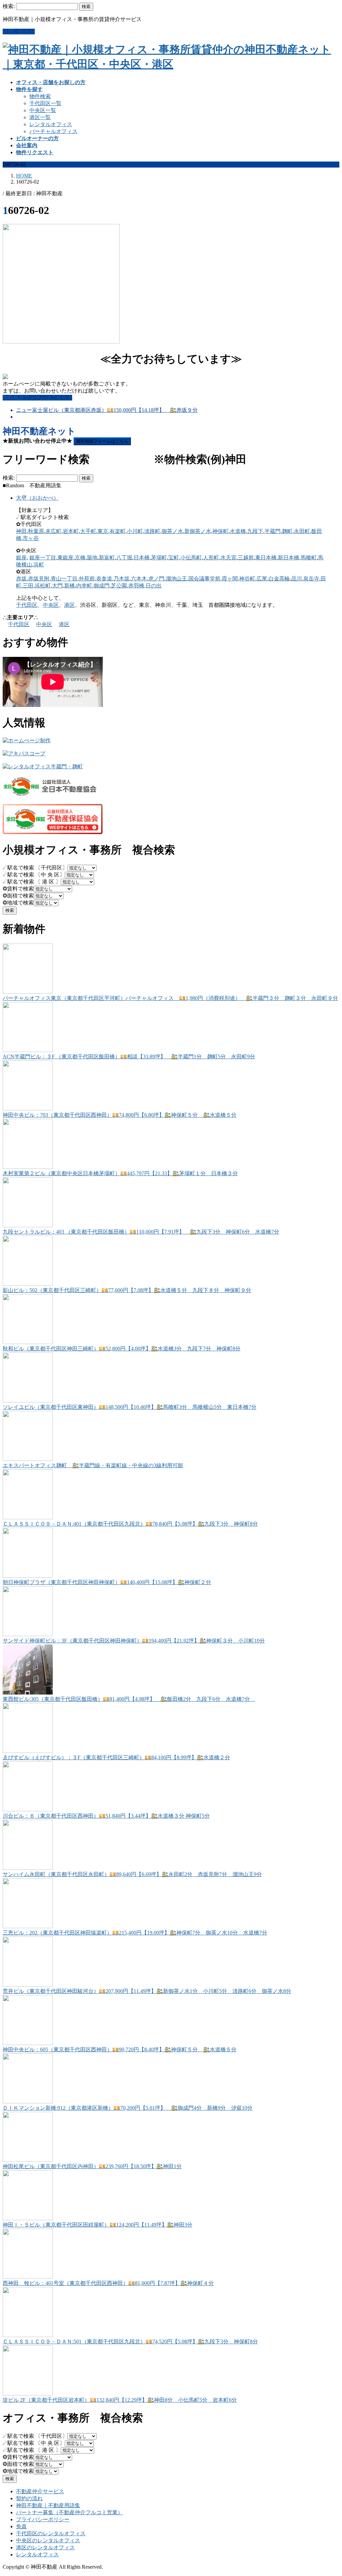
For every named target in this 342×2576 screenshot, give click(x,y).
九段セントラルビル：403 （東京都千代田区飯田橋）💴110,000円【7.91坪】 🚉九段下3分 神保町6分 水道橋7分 (141, 1232)
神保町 (220, 531)
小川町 (135, 531)
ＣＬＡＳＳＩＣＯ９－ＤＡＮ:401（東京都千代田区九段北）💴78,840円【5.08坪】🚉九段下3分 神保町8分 (130, 1524)
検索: (9, 6)
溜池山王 (176, 579)
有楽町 (118, 531)
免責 (21, 2526)
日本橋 (142, 558)
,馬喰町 (308, 558)
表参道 (104, 579)
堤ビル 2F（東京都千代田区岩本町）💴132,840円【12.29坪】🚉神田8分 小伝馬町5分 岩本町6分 (120, 2400)
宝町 (174, 558)
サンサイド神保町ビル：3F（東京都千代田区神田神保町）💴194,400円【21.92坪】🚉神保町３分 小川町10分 (134, 1641)
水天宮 (228, 558)
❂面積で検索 (18, 896)
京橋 (80, 558)
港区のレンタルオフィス (45, 2547)
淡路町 (152, 531)
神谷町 (247, 579)
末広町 (53, 531)
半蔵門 (273, 531)
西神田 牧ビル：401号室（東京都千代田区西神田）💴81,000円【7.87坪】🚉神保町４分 (108, 2283)
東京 (103, 531)
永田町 (302, 531)
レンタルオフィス (51, 124)
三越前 (246, 558)
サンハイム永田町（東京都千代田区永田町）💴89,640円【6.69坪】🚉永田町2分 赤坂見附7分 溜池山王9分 (132, 1874)
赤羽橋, (137, 586)
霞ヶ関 (230, 579)
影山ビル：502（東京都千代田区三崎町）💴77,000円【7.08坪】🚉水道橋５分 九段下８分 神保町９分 (127, 1290)
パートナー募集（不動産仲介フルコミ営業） (69, 2512)
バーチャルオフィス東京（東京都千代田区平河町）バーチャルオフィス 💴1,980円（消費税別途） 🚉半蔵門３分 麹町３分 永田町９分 (170, 998)
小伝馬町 (191, 558)
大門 (57, 586)
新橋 (69, 586)
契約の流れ (29, 2498)
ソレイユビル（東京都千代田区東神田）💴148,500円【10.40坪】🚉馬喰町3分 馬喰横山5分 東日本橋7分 (130, 1407)
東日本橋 (266, 558)
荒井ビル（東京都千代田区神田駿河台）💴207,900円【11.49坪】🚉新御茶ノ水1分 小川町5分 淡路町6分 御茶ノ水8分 (147, 1991)
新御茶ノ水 (198, 531)
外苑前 (87, 579)
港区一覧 (40, 117)
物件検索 (40, 96)
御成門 (102, 586)
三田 (28, 586)
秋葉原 (36, 531)
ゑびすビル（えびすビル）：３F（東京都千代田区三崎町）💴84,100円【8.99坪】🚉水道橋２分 (116, 1757)
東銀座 (65, 558)
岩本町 (71, 531)
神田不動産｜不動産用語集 (48, 2505)
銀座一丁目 (43, 558)
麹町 (287, 531)
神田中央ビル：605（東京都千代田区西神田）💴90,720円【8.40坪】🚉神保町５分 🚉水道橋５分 (120, 2049)
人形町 (211, 558)
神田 (21, 531)
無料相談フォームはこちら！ (37, 398)
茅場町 (159, 558)
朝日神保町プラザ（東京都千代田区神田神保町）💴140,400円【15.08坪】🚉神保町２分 (107, 1582)
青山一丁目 (64, 579)
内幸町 (84, 586)
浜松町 (43, 586)
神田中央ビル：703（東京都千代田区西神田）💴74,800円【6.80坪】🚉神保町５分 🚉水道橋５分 (120, 1115)
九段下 (255, 531)
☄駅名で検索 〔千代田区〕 (35, 868)
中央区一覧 (43, 110)
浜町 (39, 565)
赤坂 (21, 579)
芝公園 (119, 586)
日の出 (154, 586)
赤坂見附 (39, 579)
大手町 (88, 531)
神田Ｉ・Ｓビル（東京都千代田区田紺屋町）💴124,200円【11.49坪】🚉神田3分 (98, 2225)
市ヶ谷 (31, 538)
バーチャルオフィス (53, 131)
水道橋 (238, 531)
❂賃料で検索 (18, 889)
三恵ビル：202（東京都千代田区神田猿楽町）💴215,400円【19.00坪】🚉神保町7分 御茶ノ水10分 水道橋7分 (135, 1933)
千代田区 (27, 605)
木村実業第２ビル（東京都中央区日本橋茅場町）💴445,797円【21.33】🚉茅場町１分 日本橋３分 (120, 1173)
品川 (297, 579)
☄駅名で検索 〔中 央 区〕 (34, 875)
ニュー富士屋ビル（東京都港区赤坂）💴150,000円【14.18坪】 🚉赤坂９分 (107, 410)
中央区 (51, 605)
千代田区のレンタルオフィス (51, 2533)
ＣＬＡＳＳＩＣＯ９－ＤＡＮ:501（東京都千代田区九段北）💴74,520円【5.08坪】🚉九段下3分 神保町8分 (130, 2342)
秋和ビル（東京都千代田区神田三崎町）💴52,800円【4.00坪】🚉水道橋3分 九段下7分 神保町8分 (122, 1349)
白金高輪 (279, 579)
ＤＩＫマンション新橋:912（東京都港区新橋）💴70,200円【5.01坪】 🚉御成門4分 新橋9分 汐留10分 (128, 2108)
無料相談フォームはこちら (102, 441)
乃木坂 (122, 579)
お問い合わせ (19, 32)
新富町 (107, 558)
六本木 (139, 579)
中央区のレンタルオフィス (48, 2540)
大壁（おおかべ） (37, 498)
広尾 (262, 579)
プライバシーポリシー (43, 2519)
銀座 (21, 558)
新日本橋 (289, 558)
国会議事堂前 (204, 579)
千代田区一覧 (45, 103)
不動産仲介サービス (40, 2491)
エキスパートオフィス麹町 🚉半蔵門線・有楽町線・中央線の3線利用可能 (93, 1465)
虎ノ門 (156, 579)
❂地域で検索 (18, 903)
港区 (69, 605)
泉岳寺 (311, 579)
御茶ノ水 (172, 531)
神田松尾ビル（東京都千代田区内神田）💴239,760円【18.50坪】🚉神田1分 (92, 2166)
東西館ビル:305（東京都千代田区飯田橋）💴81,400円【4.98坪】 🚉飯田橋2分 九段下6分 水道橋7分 (129, 1699)
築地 (92, 558)
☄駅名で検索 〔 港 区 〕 (32, 882)
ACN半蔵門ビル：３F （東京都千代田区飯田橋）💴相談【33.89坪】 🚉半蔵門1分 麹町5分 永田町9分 (129, 1057)
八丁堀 (124, 558)
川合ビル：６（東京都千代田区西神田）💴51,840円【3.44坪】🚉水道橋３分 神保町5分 (106, 1816)
